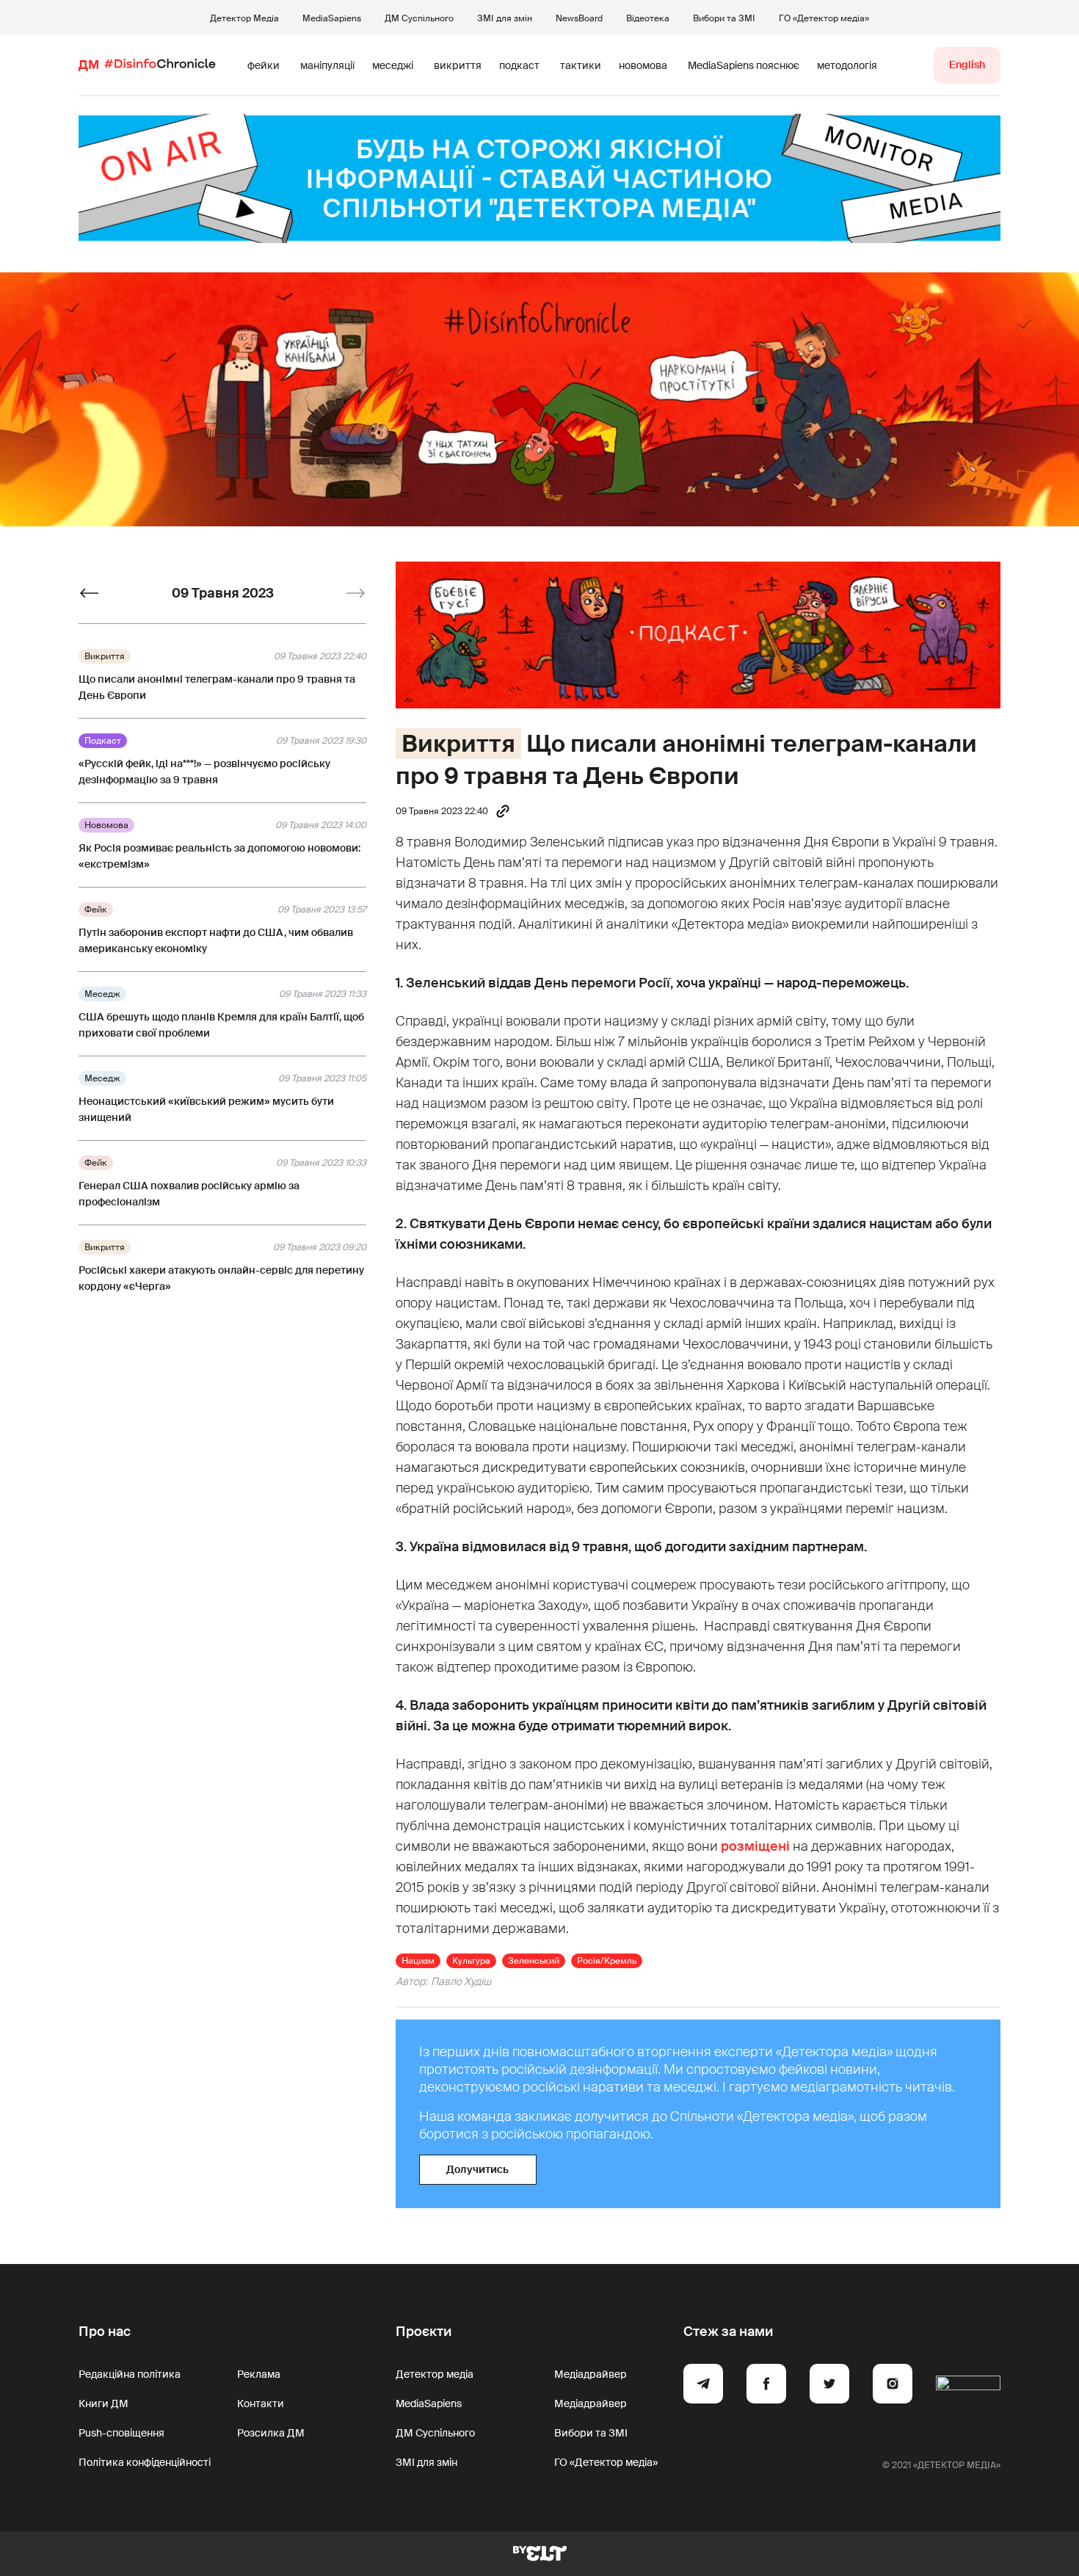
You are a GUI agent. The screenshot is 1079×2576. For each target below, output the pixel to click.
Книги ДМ (103, 2403)
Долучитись (477, 2169)
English (967, 65)
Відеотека (648, 18)
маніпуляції (327, 65)
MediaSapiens (332, 18)
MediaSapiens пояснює (744, 65)
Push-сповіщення (121, 2433)
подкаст (519, 65)
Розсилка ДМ (271, 2433)
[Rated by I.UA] (968, 2386)
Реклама (259, 2374)
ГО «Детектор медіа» (824, 18)
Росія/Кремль (607, 1961)
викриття (458, 65)
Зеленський (534, 1961)
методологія (847, 65)
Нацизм (418, 1961)
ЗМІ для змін (505, 18)
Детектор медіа (435, 2374)
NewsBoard (579, 18)
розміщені (755, 1846)
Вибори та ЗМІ (724, 18)
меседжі (393, 65)
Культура (471, 1961)
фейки (264, 65)
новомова (643, 65)
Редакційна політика (130, 2374)
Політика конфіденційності (145, 2462)
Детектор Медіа (244, 18)
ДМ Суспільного (419, 18)
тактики (581, 65)
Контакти (261, 2403)
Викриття (458, 744)
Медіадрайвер (591, 2374)
